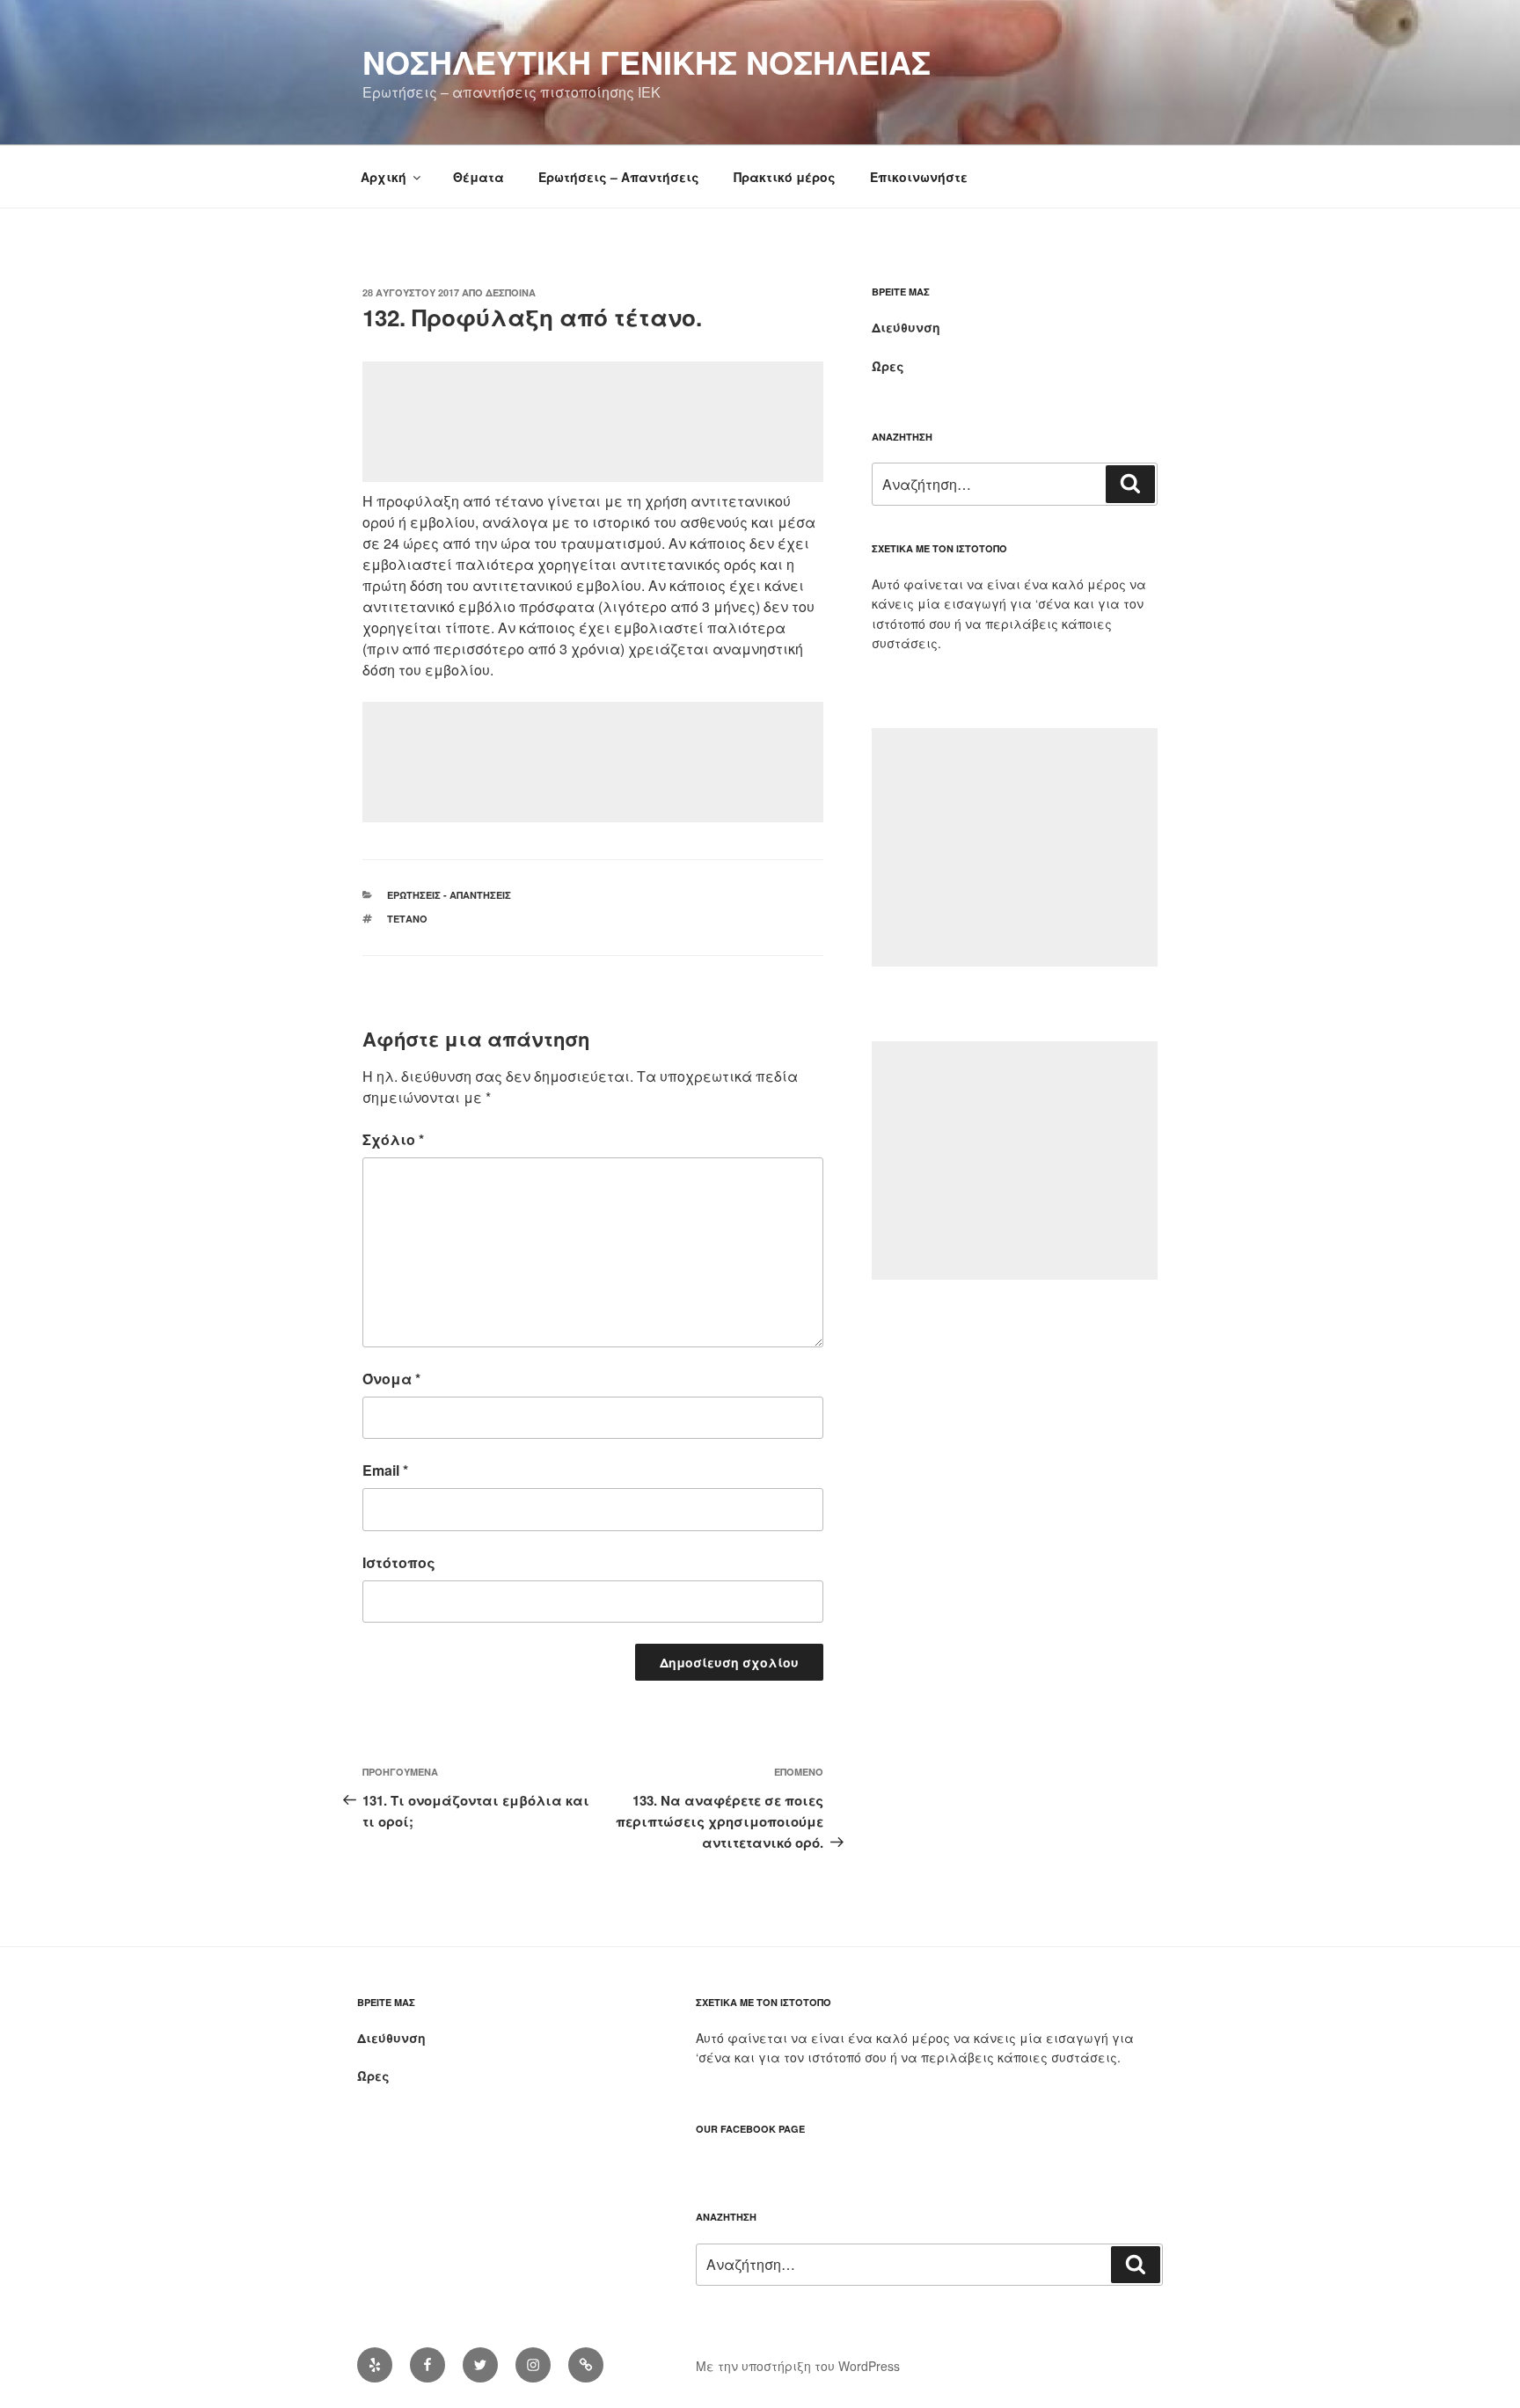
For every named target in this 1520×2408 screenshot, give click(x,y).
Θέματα (479, 177)
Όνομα (391, 1379)
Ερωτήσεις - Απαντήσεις (449, 895)
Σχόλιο (393, 1139)
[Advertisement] (593, 422)
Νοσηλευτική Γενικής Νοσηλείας (647, 62)
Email (385, 1470)
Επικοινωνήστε (919, 177)
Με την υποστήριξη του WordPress (798, 2366)
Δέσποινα (511, 292)
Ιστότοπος (399, 1562)
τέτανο (407, 919)
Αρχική (384, 177)
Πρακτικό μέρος (785, 177)
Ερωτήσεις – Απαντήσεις (619, 177)
